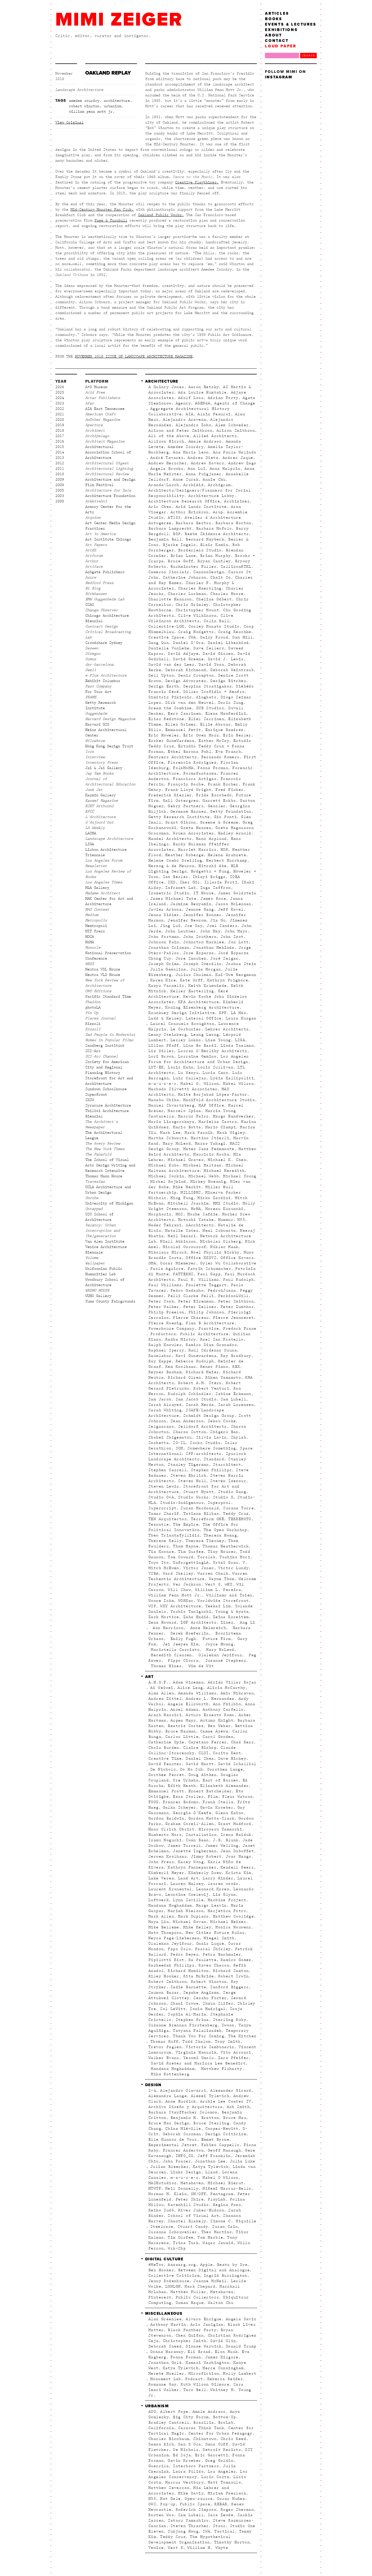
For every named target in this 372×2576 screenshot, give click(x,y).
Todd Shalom (196, 2042)
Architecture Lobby (211, 496)
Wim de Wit (200, 1666)
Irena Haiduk (236, 1835)
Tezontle (159, 1524)
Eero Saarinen (184, 714)
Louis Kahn (181, 1067)
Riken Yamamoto (223, 1378)
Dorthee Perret (166, 1775)
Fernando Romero (220, 757)
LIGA (90, 844)
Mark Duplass (193, 1916)
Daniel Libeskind (228, 643)
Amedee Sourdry (84, 101)
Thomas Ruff (164, 2042)
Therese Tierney (205, 1541)
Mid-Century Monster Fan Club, (102, 210)
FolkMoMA (183, 768)
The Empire (186, 1524)
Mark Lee (170, 1133)
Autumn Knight (217, 1720)
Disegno (93, 654)
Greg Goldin (219, 2461)
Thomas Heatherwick (226, 1546)
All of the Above (169, 436)
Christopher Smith (185, 2341)
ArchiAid (193, 485)
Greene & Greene (219, 822)
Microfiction (204, 2374)
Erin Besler (237, 735)
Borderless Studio (200, 550)
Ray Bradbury (236, 1356)
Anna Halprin (225, 469)
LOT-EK (156, 1067)
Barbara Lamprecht (170, 528)
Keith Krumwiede (208, 986)
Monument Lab (166, 2379)
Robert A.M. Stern (200, 1383)
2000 (60, 501)
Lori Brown (161, 1056)
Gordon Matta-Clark (211, 1818)
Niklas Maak (224, 1247)
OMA (152, 1263)
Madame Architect (103, 893)
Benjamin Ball (165, 539)
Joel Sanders (222, 926)
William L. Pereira (218, 1590)
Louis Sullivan (215, 1067)
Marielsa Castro (218, 1122)
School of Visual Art (193, 2216)
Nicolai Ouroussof (185, 1247)
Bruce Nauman (181, 1731)
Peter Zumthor (237, 1307)
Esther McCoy (214, 741)
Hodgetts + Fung (210, 871)
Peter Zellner (200, 1307)
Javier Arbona (165, 909)
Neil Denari (182, 1236)
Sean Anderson (187, 1421)
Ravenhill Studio (188, 2205)
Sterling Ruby (230, 2020)
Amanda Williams (197, 1693)
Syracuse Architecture (108, 1105)
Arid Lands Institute (201, 507)
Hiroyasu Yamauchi (220, 1829)
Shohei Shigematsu (170, 1437)
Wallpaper (95, 1263)
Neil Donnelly (182, 2188)
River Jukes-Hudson (201, 2210)
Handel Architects (170, 839)
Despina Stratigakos (208, 686)
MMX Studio (226, 1203)
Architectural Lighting (109, 469)
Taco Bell (195, 2390)
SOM (179, 1448)
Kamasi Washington (208, 2363)
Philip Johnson (206, 1312)
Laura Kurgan (241, 1018)
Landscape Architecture (79, 90)
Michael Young (240, 1176)
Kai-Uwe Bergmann (236, 975)
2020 (60, 420)
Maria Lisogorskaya (171, 1122)
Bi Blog (93, 588)
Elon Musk (226, 2352)
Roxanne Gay (162, 2384)
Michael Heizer (228, 1922)
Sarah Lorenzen (236, 1405)
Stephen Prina (192, 2020)
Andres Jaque (238, 458)
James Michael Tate (173, 899)
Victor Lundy (234, 1568)
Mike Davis (191, 2493)
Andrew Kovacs (208, 463)
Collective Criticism (174, 2276)
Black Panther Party (192, 2330)
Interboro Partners (196, 2466)
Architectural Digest (107, 463)
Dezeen (92, 648)
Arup (218, 512)
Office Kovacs (237, 1258)
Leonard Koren (213, 1889)
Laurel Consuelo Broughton (182, 1024)
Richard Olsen (184, 1378)
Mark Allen (161, 1916)
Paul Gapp (209, 1274)
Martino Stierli (210, 1138)
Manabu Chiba (164, 1100)
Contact (277, 41)
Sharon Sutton (190, 1432)
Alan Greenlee (165, 2319)
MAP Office (211, 1105)
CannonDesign (209, 572)
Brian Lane (183, 556)
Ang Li (246, 1622)
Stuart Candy (193, 2227)
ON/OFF (199, 2194)
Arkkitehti (96, 501)
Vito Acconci (236, 2052)
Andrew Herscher (168, 463)
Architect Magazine (105, 441)
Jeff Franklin (214, 2156)
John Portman (164, 937)
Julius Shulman (194, 975)
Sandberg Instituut (105, 1046)
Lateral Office (204, 1018)
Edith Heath (182, 1786)
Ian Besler (176, 877)
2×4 (152, 2091)
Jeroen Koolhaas (168, 1856)
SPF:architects (204, 1454)
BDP (177, 534)
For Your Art (98, 692)
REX (236, 1367)
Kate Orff (192, 980)
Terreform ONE (208, 1519)
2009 (60, 479)
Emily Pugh (182, 1639)
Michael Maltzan (202, 1165)
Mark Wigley (231, 1133)
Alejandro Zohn (194, 425)
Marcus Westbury (185, 2482)
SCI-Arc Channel (102, 1056)
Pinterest (160, 2297)
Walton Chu (221, 2303)
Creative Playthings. (197, 182)
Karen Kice (163, 980)
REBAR (221, 2504)
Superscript (162, 1508)
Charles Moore (227, 594)
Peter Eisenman (196, 1301)
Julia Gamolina (168, 969)
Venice (156, 2548)
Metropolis (96, 920)
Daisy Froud (214, 637)
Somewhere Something (212, 1448)
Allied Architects (215, 436)
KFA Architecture (199, 1002)
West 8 (213, 1584)
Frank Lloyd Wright (188, 790)
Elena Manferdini (226, 714)
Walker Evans (164, 2058)
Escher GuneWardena (171, 741)
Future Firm (216, 1639)
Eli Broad (199, 2352)
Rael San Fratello (222, 1339)
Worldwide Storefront (223, 1601)
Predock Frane (240, 1329)
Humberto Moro (165, 1835)
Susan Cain (225, 2227)
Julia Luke (243, 2161)
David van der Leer (171, 665)
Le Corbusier (186, 1029)
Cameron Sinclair (169, 572)
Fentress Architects (173, 757)
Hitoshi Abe (213, 866)
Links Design (186, 2172)
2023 (60, 403)
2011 (60, 469)
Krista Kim (239, 1873)
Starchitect (227, 1465)
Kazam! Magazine (102, 801)
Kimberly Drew (205, 1873)
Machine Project (227, 1900)
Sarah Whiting (165, 1410)
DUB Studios (210, 708)
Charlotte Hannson (170, 599)
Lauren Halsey (187, 1884)
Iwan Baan (197, 1840)
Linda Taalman (237, 1046)
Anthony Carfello (223, 1710)
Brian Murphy (216, 556)
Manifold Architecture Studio (219, 1100)
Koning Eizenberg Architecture (202, 1007)
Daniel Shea (200, 1759)
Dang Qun (159, 643)
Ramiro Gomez (236, 1960)
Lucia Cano (215, 1073)
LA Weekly (95, 828)
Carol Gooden (218, 1737)
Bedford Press (99, 583)
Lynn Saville (188, 1900)
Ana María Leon (191, 452)
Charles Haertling (200, 588)
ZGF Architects (199, 1622)
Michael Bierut (226, 2183)
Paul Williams (165, 1285)
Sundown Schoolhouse (106, 1089)
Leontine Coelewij (187, 1895)
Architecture (117, 101)
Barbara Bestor (194, 523)
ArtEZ (91, 550)
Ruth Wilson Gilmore (205, 2384)
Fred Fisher (229, 790)
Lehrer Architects (227, 1029)
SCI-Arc (93, 1051)
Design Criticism (226, 2134)
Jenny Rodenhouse (169, 2281)
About (274, 35)
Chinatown (205, 2439)
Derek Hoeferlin (188, 1633)
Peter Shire (190, 2199)
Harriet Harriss (197, 850)
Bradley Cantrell (169, 2423)
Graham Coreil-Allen (190, 1824)
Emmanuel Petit (183, 730)
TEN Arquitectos (168, 1519)
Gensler (217, 806)
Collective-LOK (166, 626)
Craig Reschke (235, 632)
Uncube (92, 1198)
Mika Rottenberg (169, 2074)
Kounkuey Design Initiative (182, 1013)
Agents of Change (235, 403)
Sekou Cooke (222, 1421)
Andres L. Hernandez (210, 1699)
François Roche (186, 784)
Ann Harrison (167, 1628)
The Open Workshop (225, 1530)
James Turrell (184, 1846)
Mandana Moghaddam (170, 1905)
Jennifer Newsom (187, 920)
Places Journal (100, 1018)
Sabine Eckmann (233, 1394)
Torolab (206, 1557)
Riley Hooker (164, 1976)
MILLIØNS (191, 1192)
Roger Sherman (237, 2510)
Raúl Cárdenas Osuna (213, 1350)
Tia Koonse (161, 1552)
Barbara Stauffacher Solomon (183, 2112)
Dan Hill (243, 637)
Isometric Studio (169, 893)
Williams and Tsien (229, 1595)
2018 (60, 431)
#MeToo (156, 2265)
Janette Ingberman (195, 1851)
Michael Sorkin (166, 1176)
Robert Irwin (234, 1976)
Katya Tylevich (211, 2167)
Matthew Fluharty (220, 2069)
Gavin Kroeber (217, 1807)
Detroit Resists (222, 2450)
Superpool (219, 1503)
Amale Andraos (205, 441)
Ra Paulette (202, 1960)
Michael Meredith (224, 1171)
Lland (212, 2172)
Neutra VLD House (103, 975)
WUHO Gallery (98, 1296)
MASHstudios (162, 2183)
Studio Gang (232, 1492)
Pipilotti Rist (166, 1960)
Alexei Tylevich (210, 2096)
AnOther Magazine (103, 420)
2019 (60, 425)
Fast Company (98, 686)
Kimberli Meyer (166, 1873)
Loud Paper (281, 46)
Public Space (195, 2504)
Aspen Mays (183, 1720)
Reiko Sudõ (161, 2210)
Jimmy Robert (206, 1856)
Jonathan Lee (210, 2161)
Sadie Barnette (188, 1987)
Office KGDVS (201, 1258)
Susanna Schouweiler (173, 2232)
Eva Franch (228, 752)
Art (149, 1677)
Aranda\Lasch (164, 485)
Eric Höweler (164, 735)
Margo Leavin (211, 1905)
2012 (60, 463)
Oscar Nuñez (231, 2499)
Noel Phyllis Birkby (215, 1252)
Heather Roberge (185, 855)
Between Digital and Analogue (214, 2270)
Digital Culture (164, 2259)
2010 (60, 474)
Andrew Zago (242, 463)
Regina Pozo (227, 2205)
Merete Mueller (166, 2374)
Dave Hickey (232, 1759)
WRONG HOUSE (97, 1290)
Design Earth (164, 686)
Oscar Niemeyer (178, 1263)
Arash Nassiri (165, 1715)
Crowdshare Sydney (104, 643)
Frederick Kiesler (170, 795)
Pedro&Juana (222, 1290)
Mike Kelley (197, 1927)
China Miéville (183, 2129)
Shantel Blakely (187, 2221)
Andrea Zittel (165, 1699)
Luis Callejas (190, 1078)
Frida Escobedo (214, 795)
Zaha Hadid (196, 1617)
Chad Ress (243, 1742)
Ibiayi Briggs (209, 877)
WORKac (186, 1601)
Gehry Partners (186, 806)
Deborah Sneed (165, 2346)
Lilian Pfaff (164, 1046)
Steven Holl (192, 1481)
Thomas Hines (165, 1666)
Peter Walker (164, 1307)
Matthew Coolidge (233, 1916)
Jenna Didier (164, 915)
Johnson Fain (164, 942)
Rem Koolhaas (181, 1367)
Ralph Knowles (165, 1345)
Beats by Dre (232, 2265)
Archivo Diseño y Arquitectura (186, 2107)
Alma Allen (161, 1693)
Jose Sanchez (191, 958)
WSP (152, 1606)
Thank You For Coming (199, 2036)
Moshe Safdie (203, 1214)
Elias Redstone (166, 719)
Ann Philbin (227, 1704)
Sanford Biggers (229, 1987)
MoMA (90, 942)
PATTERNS (183, 1274)
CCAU (90, 605)
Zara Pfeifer (234, 2058)
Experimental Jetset (173, 2145)
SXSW (90, 1100)
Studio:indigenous (182, 1503)
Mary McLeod (177, 1143)
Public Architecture (204, 1334)
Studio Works (193, 1497)
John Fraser (177, 2161)
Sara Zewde (221, 2515)
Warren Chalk (213, 1573)
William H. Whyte (208, 2548)
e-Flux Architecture (106, 675)
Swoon (228, 2025)
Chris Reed (233, 2439)
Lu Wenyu (188, 1073)
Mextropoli (96, 926)
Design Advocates (186, 681)
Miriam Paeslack (227, 2493)
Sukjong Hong (183, 2531)
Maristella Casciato (174, 1650)
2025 (60, 392)
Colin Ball (217, 621)
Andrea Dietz (203, 458)
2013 (60, 458)
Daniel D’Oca (188, 643)
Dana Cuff (217, 2444)
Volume (92, 1258)
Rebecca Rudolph (195, 1361)
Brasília (204, 2423)
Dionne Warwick (204, 2346)
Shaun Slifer (218, 2003)
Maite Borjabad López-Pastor (213, 1095)
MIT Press (95, 931)
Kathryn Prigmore (228, 980)
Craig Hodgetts (196, 632)
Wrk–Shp (177, 2248)
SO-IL (179, 1443)
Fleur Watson (238, 1797)
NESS (90, 964)
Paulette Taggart (206, 1285)
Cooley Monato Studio (214, 626)
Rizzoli (93, 1024)
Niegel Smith (219, 1938)
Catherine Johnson (185, 577)
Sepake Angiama (201, 1993)
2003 (60, 496)
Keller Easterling (192, 991)
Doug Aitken (202, 1775)
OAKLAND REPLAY (108, 73)
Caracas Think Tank (201, 2428)
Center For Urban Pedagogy (220, 2433)
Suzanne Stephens (224, 1661)
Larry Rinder (218, 1878)
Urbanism (112, 106)
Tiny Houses (222, 1552)
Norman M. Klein (168, 2194)
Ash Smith (238, 2107)
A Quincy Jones (166, 387)
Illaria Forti (221, 882)
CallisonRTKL (236, 567)
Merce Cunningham (223, 2368)
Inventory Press (102, 763)
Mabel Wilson (238, 1084)
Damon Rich (161, 2444)
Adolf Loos (191, 398)
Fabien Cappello (220, 2145)
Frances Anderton (183, 2150)
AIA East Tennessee (105, 409)
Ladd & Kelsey (165, 1018)
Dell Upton (161, 675)
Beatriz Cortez (186, 1726)
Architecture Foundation (110, 496)
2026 (60, 387)
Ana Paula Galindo (235, 452)
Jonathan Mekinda (214, 948)
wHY (228, 1584)
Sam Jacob (160, 1399)
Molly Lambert (240, 2374)
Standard (214, 1459)
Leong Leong (205, 1035)
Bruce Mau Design (169, 2123)
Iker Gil (190, 882)
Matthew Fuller (188, 2292)
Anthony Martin (168, 2325)
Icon (90, 752)
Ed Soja (182, 2455)
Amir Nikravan (237, 1693)
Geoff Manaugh (224, 2150)
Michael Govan (190, 1922)
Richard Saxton (231, 1971)
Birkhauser (96, 594)
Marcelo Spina (184, 1111)
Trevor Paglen (165, 2047)
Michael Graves (186, 1160)
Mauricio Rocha (211, 1154)
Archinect (95, 431)
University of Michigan (109, 1203)
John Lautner (181, 931)
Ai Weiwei (162, 1688)
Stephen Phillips (211, 1470)
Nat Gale (170, 2499)
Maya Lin (159, 1922)
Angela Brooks (167, 469)
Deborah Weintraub (232, 670)
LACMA (91, 833)
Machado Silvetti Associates (183, 1089)
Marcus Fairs (193, 1116)
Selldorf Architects (202, 1427)
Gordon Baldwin (166, 1818)
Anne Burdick (181, 2101)
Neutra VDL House (103, 969)
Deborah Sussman (182, 2134)
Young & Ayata (232, 1612)
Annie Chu (214, 479)
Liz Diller (161, 1051)
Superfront (96, 1095)
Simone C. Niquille (233, 2221)
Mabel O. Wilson (200, 1084)
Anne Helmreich (207, 1628)
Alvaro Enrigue (204, 2319)
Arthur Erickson (190, 512)
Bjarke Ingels (179, 545)
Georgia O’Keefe (192, 1813)
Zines (227, 1622)
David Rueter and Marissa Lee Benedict (197, 2063)
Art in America (100, 534)
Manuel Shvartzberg (171, 1105)
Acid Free (95, 392)
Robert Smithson (168, 1982)
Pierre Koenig (165, 1323)
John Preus (161, 1862)
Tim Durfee (191, 1552)
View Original (69, 122)
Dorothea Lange (225, 1769)
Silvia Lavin (211, 1437)
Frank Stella (218, 1802)
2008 (60, 485)
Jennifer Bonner (202, 915)
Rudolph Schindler (190, 1394)
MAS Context (97, 909)
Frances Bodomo (181, 1802)
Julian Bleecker (170, 2167)
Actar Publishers (103, 398)
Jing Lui (170, 926)
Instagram (279, 77)
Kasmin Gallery (100, 795)
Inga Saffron (216, 888)
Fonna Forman (213, 768)
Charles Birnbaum (169, 2439)
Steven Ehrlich (188, 1475)
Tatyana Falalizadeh (197, 2031)
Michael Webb (204, 1176)
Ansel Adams (185, 1710)
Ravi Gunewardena (196, 1356)
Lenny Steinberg (168, 1035)
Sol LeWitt (173, 2009)
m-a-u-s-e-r (162, 1084)
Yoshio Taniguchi (191, 1612)
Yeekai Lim (218, 1606)
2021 (60, 414)
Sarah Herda (200, 1405)
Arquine (93, 518)
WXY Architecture (181, 1606)
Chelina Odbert (214, 599)
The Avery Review (103, 1143)
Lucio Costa (215, 2477)
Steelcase (162, 2227)
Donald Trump (241, 2346)
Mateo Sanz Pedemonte (209, 1149)
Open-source (199, 2499)
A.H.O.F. (159, 1682)
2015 (60, 447)
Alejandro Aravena (185, 420)
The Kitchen (242, 2036)
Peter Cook (161, 1301)
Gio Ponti (226, 817)
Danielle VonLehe (169, 648)
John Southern (200, 937)
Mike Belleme (164, 1927)
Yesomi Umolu (199, 2058)
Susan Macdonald (200, 1508)
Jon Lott (238, 942)
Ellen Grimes (181, 724)
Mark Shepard (200, 2286)
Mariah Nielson (186, 1911)
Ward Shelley (178, 1573)
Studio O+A (161, 1497)
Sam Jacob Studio (196, 1399)
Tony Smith (228, 2042)
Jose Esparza (199, 953)
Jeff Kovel (231, 909)
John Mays (236, 931)
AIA (190, 414)
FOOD (154, 1802)
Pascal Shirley (213, 1949)
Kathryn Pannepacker (192, 1867)
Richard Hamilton (188, 1971)
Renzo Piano (214, 1367)
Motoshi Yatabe (196, 1220)
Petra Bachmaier (222, 1954)
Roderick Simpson (196, 2510)
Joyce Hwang (218, 1644)
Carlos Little (182, 1737)
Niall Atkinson (178, 1241)
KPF (223, 1013)
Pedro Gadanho (187, 1290)
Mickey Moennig (208, 1182)
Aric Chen (160, 507)
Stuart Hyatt (199, 1492)
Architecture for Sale (108, 490)
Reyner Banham (165, 1372)
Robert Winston (84, 106)
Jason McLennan (233, 904)
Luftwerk (159, 1900)
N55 (241, 1220)
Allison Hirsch (166, 441)
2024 (60, 398)
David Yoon (211, 665)
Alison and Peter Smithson (180, 431)
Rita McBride (199, 1976)
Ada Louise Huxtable (202, 392)
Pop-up (168, 2504)
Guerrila (159, 2466)
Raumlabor (160, 1356)
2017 (60, 436)
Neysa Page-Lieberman (174, 1938)
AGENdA (203, 403)
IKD (172, 882)
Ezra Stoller (188, 1797)
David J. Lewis (226, 659)
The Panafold (98, 1154)
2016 (60, 441)
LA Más (239, 1013)
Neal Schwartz (219, 1231)
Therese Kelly (165, 1541)
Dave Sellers (209, 648)
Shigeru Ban (224, 1432)
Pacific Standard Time (108, 997)
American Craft (100, 414)
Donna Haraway (167, 2352)
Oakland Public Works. (161, 215)
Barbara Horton (233, 523)
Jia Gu (218, 920)
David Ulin (223, 2341)
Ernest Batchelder (210, 1791)
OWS (152, 2504)
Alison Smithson (236, 431)
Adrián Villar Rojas (232, 1682)
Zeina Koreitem (231, 1617)
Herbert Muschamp (227, 860)
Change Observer (102, 610)
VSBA (154, 1573)
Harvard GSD (97, 724)
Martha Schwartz (168, 1138)
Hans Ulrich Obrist (171, 1829)
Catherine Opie (166, 1742)
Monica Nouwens (233, 1927)
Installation (201, 1835)
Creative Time (165, 1759)
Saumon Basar (164, 1993)
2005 (60, 490)
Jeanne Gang (200, 909)
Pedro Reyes (185, 1954)
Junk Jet (94, 790)
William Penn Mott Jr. (92, 112)
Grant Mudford (235, 1824)
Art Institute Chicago (108, 539)
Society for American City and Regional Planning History (107, 1067)
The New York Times (105, 1149)
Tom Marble (210, 2237)
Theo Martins (217, 2232)
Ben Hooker (161, 2270)
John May (210, 931)
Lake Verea (161, 1878)
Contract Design (102, 626)
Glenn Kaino (229, 1813)
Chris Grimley (192, 605)
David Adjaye (183, 654)
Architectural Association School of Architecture (108, 452)
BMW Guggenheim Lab (105, 599)
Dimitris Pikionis (170, 697)
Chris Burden (164, 1748)
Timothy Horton (232, 2542)
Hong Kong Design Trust (109, 746)
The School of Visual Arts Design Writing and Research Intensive (110, 1165)
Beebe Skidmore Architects (217, 534)
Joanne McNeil (210, 2281)
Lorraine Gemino (197, 1056)
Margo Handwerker (233, 1116)
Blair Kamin (214, 545)
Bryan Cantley (214, 561)
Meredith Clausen (170, 1655)
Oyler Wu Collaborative (228, 1263)
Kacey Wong (191, 1862)
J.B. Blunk (226, 1840)
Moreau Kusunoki (225, 1209)
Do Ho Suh (192, 1769)
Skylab (239, 1437)
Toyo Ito (159, 1563)
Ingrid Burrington (225, 2276)
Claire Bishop (200, 1748)
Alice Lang (190, 1688)
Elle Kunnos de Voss (173, 2140)
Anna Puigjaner (204, 474)
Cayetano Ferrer (208, 1742)
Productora (163, 1334)
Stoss (219, 2526)
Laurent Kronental (170, 1889)
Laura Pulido (188, 2472)
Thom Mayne (186, 1546)
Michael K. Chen (227, 1160)
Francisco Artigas (195, 779)
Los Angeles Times (104, 882)
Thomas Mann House (104, 1176)
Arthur (92, 561)
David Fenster (165, 1764)
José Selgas (224, 958)
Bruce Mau (235, 2118)
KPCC (90, 811)
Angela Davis (241, 2319)
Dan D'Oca (190, 2444)
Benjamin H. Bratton (195, 2118)
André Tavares (167, 458)
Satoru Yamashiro (188, 2520)
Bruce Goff (181, 561)
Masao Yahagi (210, 1143)
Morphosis (160, 1214)
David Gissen (218, 654)
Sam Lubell (233, 1399)
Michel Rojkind (168, 1182)
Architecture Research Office (184, 501)
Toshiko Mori (235, 1557)
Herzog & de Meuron (171, 866)
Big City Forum (191, 2417)
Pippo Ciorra (182, 1661)
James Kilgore (222, 2357)
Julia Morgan (206, 969)
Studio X (223, 1497)
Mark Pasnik (199, 1133)
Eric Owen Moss (201, 735)
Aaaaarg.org (182, 2265)
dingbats (206, 697)
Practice (209, 1329)
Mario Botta (187, 1127)
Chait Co (220, 577)
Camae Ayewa (214, 1731)
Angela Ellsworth (188, 1704)
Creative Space (166, 637)
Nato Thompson (165, 1933)
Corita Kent (227, 1753)
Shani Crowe (185, 2003)
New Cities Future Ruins (215, 1933)
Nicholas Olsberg (221, 1241)
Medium (92, 915)
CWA (192, 637)
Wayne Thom (222, 1579)
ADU (152, 2412)
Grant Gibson (181, 822)
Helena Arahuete (227, 855)
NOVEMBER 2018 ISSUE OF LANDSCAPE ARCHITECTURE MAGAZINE (134, 356)
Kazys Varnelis (166, 986)
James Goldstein (237, 893)
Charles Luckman (187, 594)
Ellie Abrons (216, 724)
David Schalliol (237, 1764)
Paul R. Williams (199, 1280)
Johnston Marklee (204, 942)
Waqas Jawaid (218, 2243)
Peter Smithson (236, 1301)
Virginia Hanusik (196, 2052)
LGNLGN (173, 2286)
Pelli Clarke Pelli (191, 1296)
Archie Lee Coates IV (226, 2101)
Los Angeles (222, 2472)
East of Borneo (221, 1780)
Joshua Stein (241, 964)
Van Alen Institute (105, 1241)
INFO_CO (185, 2156)
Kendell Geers (237, 1867)
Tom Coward (181, 1557)
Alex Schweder (232, 425)
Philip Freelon (166, 1312)
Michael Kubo (164, 1165)
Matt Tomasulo (224, 2482)
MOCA (90, 937)
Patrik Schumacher (209, 1269)
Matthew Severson (169, 2488)
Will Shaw (179, 1590)
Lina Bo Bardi (200, 1046)
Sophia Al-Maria (187, 2014)
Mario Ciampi (221, 1127)
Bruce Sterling (211, 2123)
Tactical (225, 2531)
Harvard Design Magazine (110, 719)
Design (153, 2085)
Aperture (94, 425)
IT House (204, 893)
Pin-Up (92, 1013)
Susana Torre (238, 1508)
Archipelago (97, 436)
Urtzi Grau (226, 1563)
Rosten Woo (161, 2515)
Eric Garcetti (212, 2455)
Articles (277, 13)
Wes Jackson (187, 1584)
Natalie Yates (182, 1231)
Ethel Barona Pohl (190, 752)
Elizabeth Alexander (225, 1786)
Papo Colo (179, 1949)
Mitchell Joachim (188, 1203)
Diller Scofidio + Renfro (214, 692)
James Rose (213, 899)
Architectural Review (107, 474)
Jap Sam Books (99, 773)
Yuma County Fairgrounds (110, 1301)
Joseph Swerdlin (202, 964)
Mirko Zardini (214, 1198)
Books (274, 19)
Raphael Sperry (166, 1350)
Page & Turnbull (111, 220)
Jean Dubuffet (237, 1851)
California (161, 2428)
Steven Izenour (228, 1481)
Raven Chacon (214, 1965)
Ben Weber (219, 1726)
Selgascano (161, 1427)
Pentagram (222, 2194)
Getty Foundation (231, 811)
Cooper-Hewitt (222, 2129)
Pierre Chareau (191, 1318)
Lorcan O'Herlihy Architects (213, 1051)
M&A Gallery (97, 888)
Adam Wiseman (188, 1682)
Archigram (219, 485)
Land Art (188, 1878)
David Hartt (200, 1764)
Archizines (237, 501)
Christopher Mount (197, 610)
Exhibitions (281, 30)
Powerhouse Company (171, 1329)
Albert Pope (174, 2412)
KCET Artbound (99, 806)
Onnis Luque (210, 1944)
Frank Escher (223, 784)
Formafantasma (200, 773)
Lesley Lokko (186, 1040)
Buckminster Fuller (193, 567)
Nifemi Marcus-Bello (227, 2188)
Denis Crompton (196, 675)
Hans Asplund (211, 839)
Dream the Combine (170, 708)
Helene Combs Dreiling (175, 860)
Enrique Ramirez (225, 730)
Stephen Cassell (168, 1470)
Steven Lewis (164, 1486)
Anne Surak (186, 479)
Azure (91, 577)
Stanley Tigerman (188, 1465)
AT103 (174, 518)
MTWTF (155, 2188)
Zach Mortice (164, 1617)
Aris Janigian (207, 2325)
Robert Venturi (211, 1388)
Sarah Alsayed (165, 1405)
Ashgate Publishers (105, 572)
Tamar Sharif (164, 1514)
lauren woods (223, 1884)
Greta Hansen (196, 828)
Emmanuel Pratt (166, 1791)
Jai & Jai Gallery (104, 768)
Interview (95, 757)
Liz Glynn (225, 1895)
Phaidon (93, 1002)
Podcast (194, 2379)
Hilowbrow (95, 741)
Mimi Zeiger (119, 20)
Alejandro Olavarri (183, 2091)
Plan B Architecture (210, 1323)
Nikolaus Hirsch (168, 1252)
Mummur (226, 1220)
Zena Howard (162, 1622)
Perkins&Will (234, 1296)
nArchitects (200, 1225)
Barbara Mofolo (214, 528)
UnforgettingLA (191, 1563)
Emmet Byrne (215, 2140)
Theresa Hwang (220, 1535)
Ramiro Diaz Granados (211, 1345)
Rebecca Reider (225, 2379)
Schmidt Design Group (209, 1416)
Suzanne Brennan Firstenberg (183, 2025)
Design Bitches (228, 681)
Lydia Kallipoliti (232, 1078)
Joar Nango (239, 1856)
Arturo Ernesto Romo (210, 1715)
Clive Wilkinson (197, 616)
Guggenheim (96, 714)
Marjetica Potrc (227, 1911)
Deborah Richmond (186, 670)
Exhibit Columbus (103, 681)
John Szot (232, 937)
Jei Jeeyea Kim (179, 1644)
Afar (90, 403)
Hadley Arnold (235, 833)
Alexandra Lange (168, 2096)
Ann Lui (197, 469)
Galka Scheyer (179, 1807)
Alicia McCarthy (226, 1688)
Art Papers (96, 545)
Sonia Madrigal (208, 2009)
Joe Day (194, 926)
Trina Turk (186, 2243)
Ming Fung (182, 1198)
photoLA (93, 1007)
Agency (183, 403)
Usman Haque (190, 2303)
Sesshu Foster (210, 1998)
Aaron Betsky (204, 387)
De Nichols (163, 1769)
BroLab (226, 2423)
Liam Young (218, 1040)
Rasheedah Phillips (171, 1965)
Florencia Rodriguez (192, 763)
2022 (60, 409)
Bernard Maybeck (205, 539)
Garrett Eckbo (219, 801)
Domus (91, 659)
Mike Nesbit (187, 1187)
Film (213, 1797)
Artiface (94, 567)
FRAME (91, 697)
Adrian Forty (223, 398)
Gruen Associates (193, 833)
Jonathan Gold (165, 2363)
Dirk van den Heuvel (190, 703)
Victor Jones (199, 1568)
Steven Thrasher (190, 2526)
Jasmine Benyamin (191, 904)
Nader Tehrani (165, 1225)
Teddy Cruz (236, 1514)
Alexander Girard (231, 2091)
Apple (207, 2265)
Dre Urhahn (186, 1780)
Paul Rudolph (238, 1280)
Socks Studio (205, 1443)
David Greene (188, 659)
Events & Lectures (291, 24)
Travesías (95, 1182)
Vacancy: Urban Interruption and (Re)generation (103, 1231)
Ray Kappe (160, 1361)
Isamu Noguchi (165, 1840)
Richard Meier (202, 1372)
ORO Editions (98, 991)
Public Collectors (197, 2297)
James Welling (222, 1846)
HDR (224, 850)
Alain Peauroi (214, 414)
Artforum (94, 556)
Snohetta (159, 1443)
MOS (179, 1214)
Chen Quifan (190, 2335)
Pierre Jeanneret (233, 1318)
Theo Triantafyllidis (174, 1535)
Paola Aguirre (167, 1269)
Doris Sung (231, 703)
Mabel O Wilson (221, 2178)
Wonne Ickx (161, 1601)
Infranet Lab (181, 888)
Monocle (93, 948)
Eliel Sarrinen (206, 719)
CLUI (204, 1753)
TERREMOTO (240, 1519)
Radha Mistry (181, 1339)
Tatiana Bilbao (201, 1514)
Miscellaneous (164, 2314)
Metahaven (192, 2183)
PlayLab (217, 2199)
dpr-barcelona (99, 665)
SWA (206, 2531)
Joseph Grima (164, 964)
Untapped (94, 1209)
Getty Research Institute (179, 817)
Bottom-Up (225, 2417)
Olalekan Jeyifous (219, 1655)
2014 (60, 452)
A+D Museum (96, 387)
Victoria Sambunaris (210, 2047)
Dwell (91, 670)
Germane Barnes (188, 811)
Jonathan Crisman (169, 948)
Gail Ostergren (181, 801)
